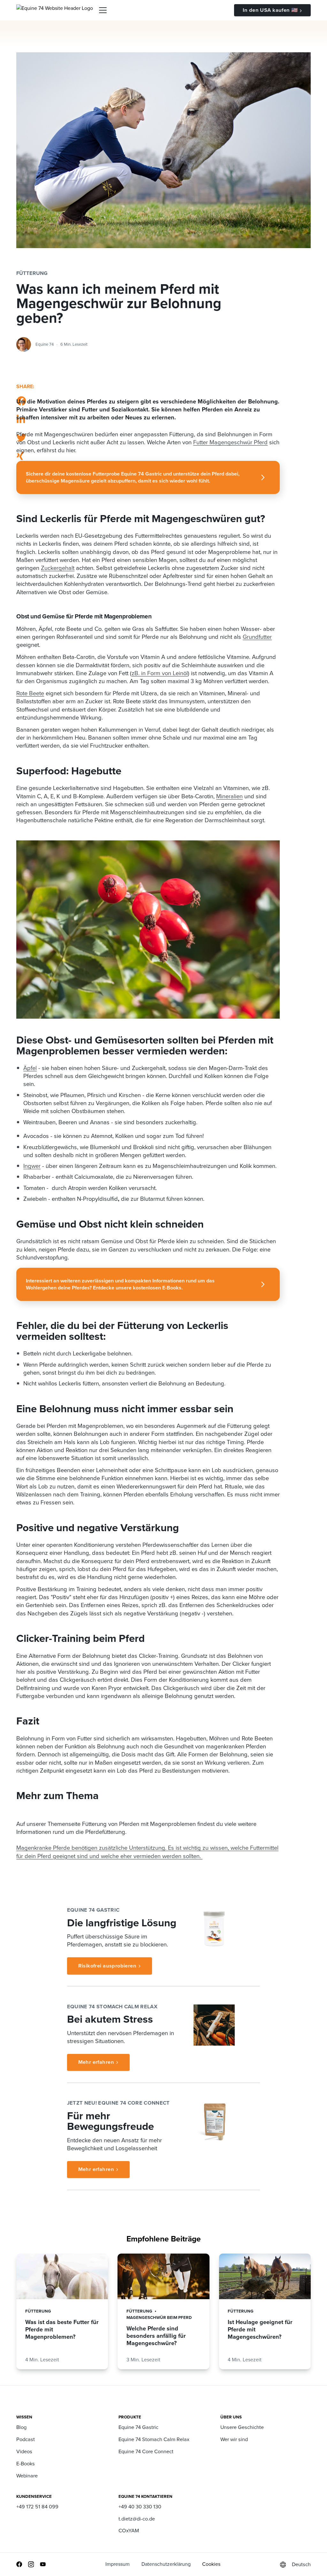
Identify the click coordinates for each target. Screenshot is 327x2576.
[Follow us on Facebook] (19, 2564)
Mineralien (229, 796)
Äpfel (30, 1068)
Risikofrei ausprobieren (107, 1966)
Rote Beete (30, 693)
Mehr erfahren (96, 2062)
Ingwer (32, 1166)
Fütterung (32, 273)
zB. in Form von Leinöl (160, 673)
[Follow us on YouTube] (43, 2564)
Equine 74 (45, 344)
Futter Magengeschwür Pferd (230, 442)
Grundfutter (257, 637)
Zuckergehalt (58, 568)
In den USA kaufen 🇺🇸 (270, 10)
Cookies (211, 2564)
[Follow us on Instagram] (31, 2564)
